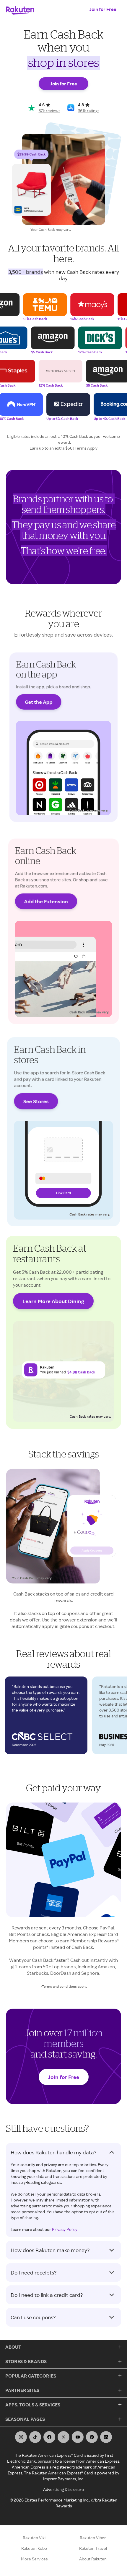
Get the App (39, 702)
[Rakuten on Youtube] (78, 2437)
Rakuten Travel (93, 2548)
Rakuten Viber (93, 2538)
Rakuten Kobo (34, 2548)
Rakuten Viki (34, 2538)
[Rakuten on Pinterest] (92, 2437)
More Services (34, 2559)
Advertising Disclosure (63, 2489)
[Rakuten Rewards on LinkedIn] (106, 2437)
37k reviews (49, 111)
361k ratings (89, 111)
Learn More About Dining (53, 1301)
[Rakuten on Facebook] (49, 2437)
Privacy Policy (65, 2229)
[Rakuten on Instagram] (21, 2437)
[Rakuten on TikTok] (35, 2437)
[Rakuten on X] (63, 2437)
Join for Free (103, 9)
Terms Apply (86, 448)
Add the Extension (46, 901)
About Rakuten (93, 2559)
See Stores (36, 1101)
